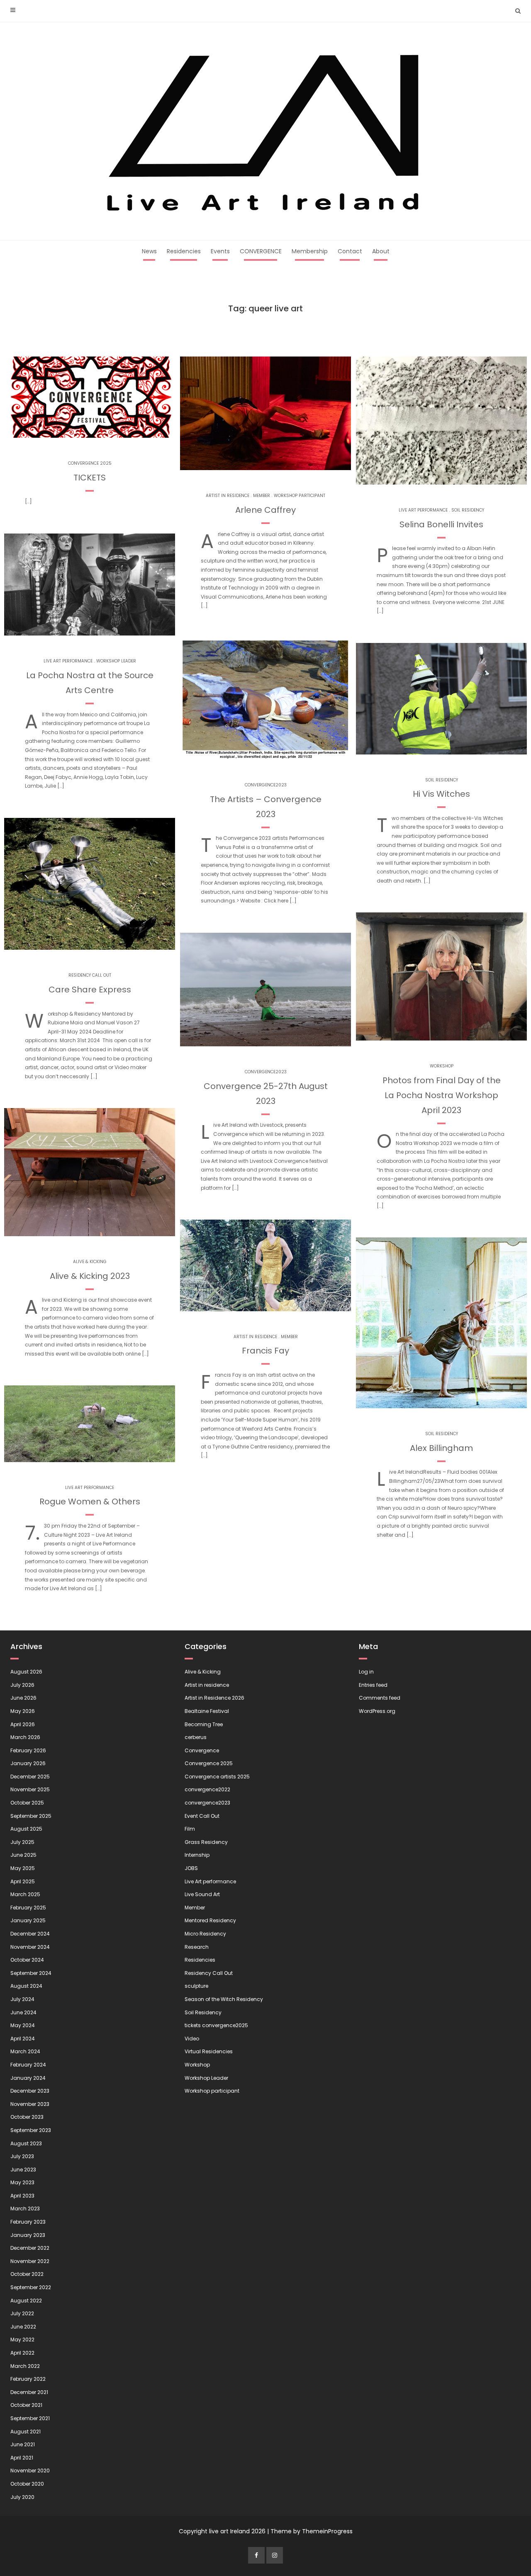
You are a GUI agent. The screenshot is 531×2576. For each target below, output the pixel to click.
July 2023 (22, 2156)
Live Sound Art (202, 1894)
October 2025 (27, 1803)
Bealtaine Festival (207, 1711)
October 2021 (26, 2405)
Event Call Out (202, 1816)
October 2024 (27, 1960)
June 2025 (23, 1855)
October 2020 (27, 2484)
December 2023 (30, 2091)
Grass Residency (206, 1842)
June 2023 (23, 2170)
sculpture (196, 1986)
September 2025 (31, 1816)
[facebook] (256, 2555)
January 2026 (28, 1763)
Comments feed (380, 1698)
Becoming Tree (204, 1724)
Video (192, 2039)
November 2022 (30, 2261)
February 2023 (28, 2222)
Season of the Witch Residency (224, 1999)
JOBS (191, 1868)
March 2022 (25, 2366)
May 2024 (23, 2025)
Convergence (202, 1750)
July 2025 (22, 1842)
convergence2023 (266, 785)
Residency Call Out (90, 975)
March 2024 (25, 2051)
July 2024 (22, 1999)
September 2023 (31, 2130)
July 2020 (22, 2497)
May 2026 (23, 1711)
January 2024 (28, 2078)
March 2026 (25, 1737)
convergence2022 (207, 1789)
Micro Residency (205, 1934)
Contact (350, 251)
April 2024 (23, 2039)
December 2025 (30, 1777)
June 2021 (23, 2444)
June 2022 (23, 2327)
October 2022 (27, 2274)
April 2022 (22, 2353)
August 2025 (26, 1829)
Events (220, 251)
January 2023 (28, 2235)
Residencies (184, 251)
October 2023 (27, 2117)
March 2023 (25, 2209)
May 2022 (22, 2340)
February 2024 (28, 2065)
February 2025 (28, 1908)
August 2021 (26, 2432)
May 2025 (23, 1868)
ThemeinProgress (327, 2531)
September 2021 (30, 2418)
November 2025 (30, 1789)
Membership (310, 251)
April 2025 (23, 1881)
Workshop (442, 1066)
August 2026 (26, 1672)
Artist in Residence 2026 (214, 1698)
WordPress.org (377, 1711)
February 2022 (28, 2379)
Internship (197, 1855)
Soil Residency (468, 510)
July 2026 (22, 1685)
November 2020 (30, 2470)
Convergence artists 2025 (217, 1777)
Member (262, 496)
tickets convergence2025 (216, 2025)
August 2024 (26, 1986)
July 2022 (22, 2313)
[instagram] (275, 2555)
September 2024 (31, 1973)
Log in (366, 1672)
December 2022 (30, 2248)
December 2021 (29, 2392)
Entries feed (373, 1685)
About (381, 251)
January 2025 (28, 1920)
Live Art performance (68, 661)
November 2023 (30, 2104)
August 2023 (26, 2143)
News (149, 251)
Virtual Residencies (209, 2051)
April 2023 (22, 2196)
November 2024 (30, 1947)
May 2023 (22, 2182)
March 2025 (25, 1894)
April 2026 (23, 1724)
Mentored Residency (210, 1920)
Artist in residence (228, 496)
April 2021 (22, 2458)
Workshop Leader (116, 661)
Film (190, 1829)
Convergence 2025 (90, 463)
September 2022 (31, 2287)
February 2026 (28, 1750)
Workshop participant (300, 496)
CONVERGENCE (261, 251)
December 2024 (30, 1934)
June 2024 (23, 2012)
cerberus (196, 1737)
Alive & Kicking (90, 1262)
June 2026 (23, 1698)
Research (197, 1947)
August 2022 (26, 2301)
